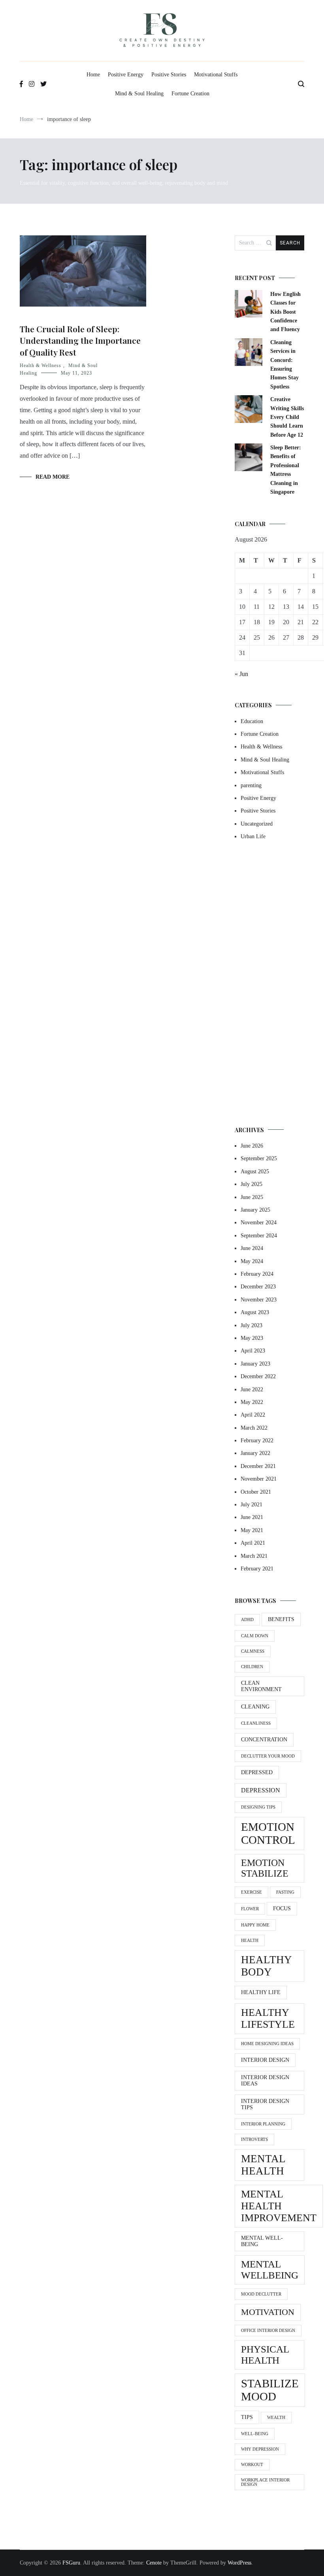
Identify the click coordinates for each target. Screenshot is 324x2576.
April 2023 (253, 1351)
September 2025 (259, 1158)
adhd (247, 1620)
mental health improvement (279, 2206)
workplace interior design (265, 2482)
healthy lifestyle (268, 2018)
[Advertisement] (269, 984)
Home (93, 75)
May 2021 (252, 1530)
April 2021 (253, 1543)
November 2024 (259, 1223)
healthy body (267, 1966)
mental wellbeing (270, 2270)
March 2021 (254, 1556)
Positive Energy (126, 75)
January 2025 (255, 1210)
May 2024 (252, 1261)
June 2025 (252, 1197)
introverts (254, 2139)
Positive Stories (169, 75)
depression (261, 1790)
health (250, 1941)
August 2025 (255, 1172)
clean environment (261, 1686)
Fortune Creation (190, 94)
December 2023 (258, 1287)
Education (252, 721)
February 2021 (257, 1569)
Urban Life (253, 836)
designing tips (258, 1807)
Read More (53, 477)
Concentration (264, 1740)
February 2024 (257, 1274)
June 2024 (252, 1248)
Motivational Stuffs (216, 75)
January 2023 (255, 1364)
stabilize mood (270, 2390)
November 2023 (259, 1300)
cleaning (255, 1707)
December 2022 (258, 1376)
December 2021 (258, 1466)
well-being (255, 2434)
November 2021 (259, 1479)
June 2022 (252, 1389)
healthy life (261, 1992)
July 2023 (251, 1325)
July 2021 (251, 1505)
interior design (265, 2060)
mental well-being (262, 2241)
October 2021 (256, 1492)
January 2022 (255, 1453)
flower (250, 1909)
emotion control (268, 1833)
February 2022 (257, 1440)
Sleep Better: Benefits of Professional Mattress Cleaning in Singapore (286, 470)
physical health (265, 2355)
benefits (281, 1619)
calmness (253, 1651)
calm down (255, 1636)
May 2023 (252, 1338)
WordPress (239, 2563)
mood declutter (261, 2294)
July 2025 (251, 1184)
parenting (251, 785)
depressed (257, 1772)
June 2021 (252, 1517)
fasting (285, 1892)
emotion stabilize (265, 1868)
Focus (282, 1908)
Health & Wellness (40, 366)
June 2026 (252, 1146)
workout (252, 2465)
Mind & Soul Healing (139, 94)
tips (247, 2417)
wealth (276, 2418)
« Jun (241, 674)
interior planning (263, 2124)
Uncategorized (257, 824)
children (252, 1667)
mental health (263, 2165)
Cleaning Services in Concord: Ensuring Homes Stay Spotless (284, 365)
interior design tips (265, 2104)
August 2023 (255, 1312)
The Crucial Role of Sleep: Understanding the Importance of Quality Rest (80, 340)
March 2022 (254, 1428)
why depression (260, 2449)
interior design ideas (265, 2081)
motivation (268, 2312)
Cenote (154, 2563)
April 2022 (253, 1415)
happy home (255, 1925)
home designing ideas (267, 2044)
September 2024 (259, 1236)
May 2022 (252, 1402)
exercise (251, 1892)
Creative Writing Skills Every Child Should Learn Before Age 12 (287, 417)
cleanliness (256, 1723)
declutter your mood (268, 1756)
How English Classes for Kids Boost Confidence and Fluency (285, 312)
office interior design (268, 2331)
